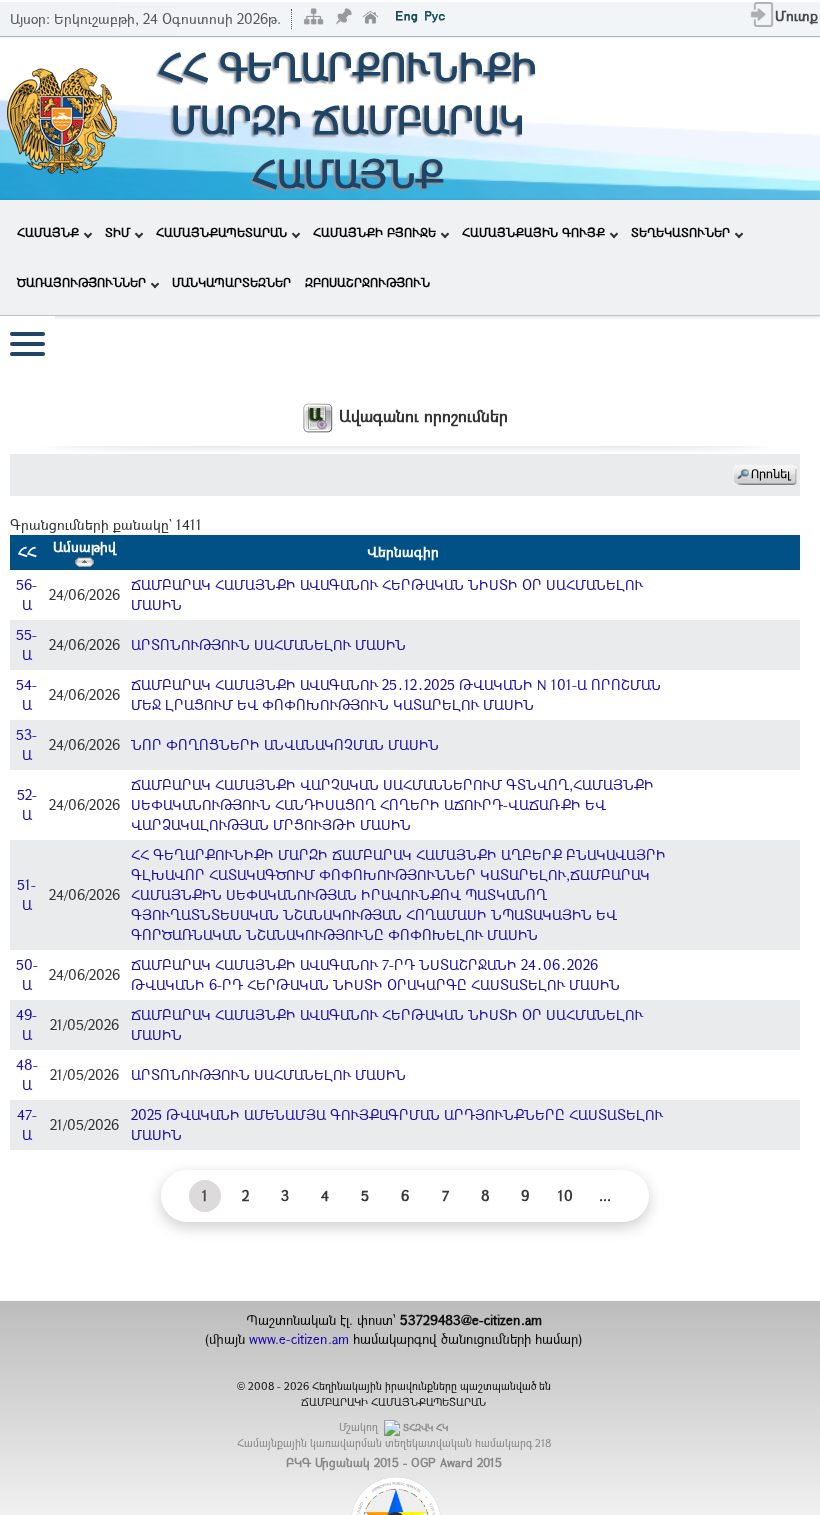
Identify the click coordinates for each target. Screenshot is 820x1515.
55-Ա (26, 644)
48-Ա (27, 1074)
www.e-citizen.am (299, 1339)
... (605, 1195)
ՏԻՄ (117, 232)
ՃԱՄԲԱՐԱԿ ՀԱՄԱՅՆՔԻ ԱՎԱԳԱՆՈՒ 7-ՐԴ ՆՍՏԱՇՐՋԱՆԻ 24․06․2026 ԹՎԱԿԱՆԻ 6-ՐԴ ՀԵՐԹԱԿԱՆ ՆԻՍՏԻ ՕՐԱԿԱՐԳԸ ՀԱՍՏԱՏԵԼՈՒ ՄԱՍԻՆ (375, 974)
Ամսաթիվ (84, 546)
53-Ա (26, 744)
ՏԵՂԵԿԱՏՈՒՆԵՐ (680, 232)
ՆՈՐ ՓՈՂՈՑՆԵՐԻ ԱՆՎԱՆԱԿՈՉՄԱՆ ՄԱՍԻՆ (285, 744)
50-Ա (27, 974)
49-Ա (26, 1024)
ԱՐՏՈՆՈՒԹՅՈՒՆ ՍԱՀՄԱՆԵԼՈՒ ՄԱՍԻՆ (268, 644)
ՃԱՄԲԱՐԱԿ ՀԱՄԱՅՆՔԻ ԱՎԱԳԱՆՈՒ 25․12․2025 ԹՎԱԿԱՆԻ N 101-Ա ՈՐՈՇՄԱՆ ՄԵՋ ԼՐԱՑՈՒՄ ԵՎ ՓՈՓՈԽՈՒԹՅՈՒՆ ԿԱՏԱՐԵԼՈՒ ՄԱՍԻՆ (396, 694)
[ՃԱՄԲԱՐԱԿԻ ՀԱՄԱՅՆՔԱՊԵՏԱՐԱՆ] (60, 116)
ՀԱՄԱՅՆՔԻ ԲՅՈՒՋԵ (374, 232)
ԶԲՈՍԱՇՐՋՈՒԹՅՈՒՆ (367, 282)
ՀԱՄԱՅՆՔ (48, 232)
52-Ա (27, 804)
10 (565, 1195)
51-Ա (26, 894)
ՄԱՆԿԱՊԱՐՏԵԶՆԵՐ (231, 282)
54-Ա (26, 694)
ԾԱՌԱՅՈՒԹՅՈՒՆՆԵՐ (81, 282)
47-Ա (27, 1124)
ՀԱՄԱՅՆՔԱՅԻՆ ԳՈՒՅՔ (533, 232)
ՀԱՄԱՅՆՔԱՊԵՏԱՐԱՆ (221, 232)
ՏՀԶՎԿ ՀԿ (425, 1427)
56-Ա (26, 594)
